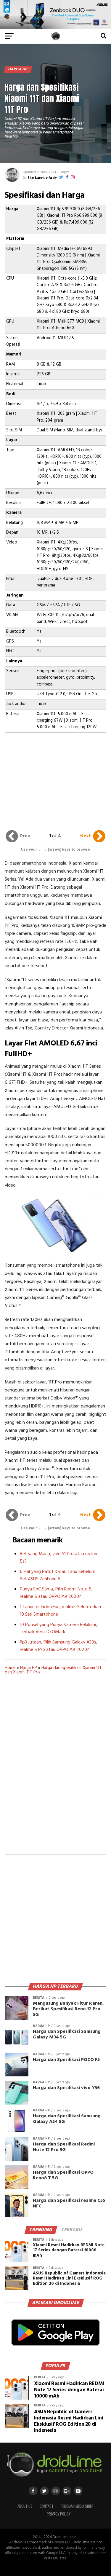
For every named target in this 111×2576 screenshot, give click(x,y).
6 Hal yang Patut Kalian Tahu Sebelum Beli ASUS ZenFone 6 (58, 1575)
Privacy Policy (59, 2514)
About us (25, 2506)
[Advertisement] (56, 777)
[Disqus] (56, 1768)
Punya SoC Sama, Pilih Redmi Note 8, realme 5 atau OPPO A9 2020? (56, 1593)
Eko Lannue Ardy (42, 178)
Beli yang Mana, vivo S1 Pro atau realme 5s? (59, 1558)
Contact (47, 2506)
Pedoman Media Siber (77, 2506)
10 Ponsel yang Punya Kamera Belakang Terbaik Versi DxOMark (59, 1629)
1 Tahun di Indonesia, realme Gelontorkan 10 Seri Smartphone (60, 1611)
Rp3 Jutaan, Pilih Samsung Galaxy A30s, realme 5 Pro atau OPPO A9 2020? (59, 1646)
